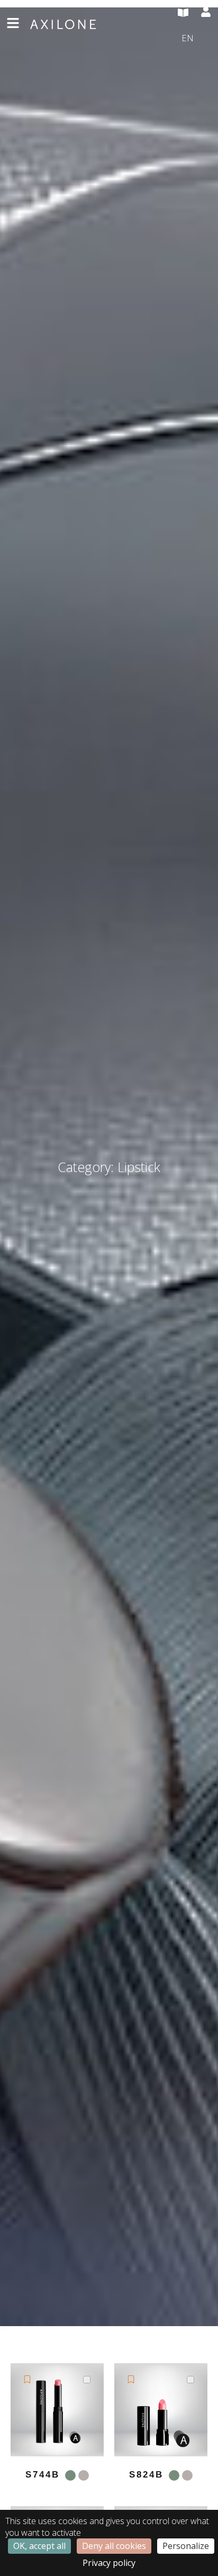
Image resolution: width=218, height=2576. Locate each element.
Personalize (186, 2546)
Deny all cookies (114, 2546)
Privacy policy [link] (109, 2563)
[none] (197, 39)
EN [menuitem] (188, 37)
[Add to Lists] (27, 2379)
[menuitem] (197, 39)
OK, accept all (39, 2546)
